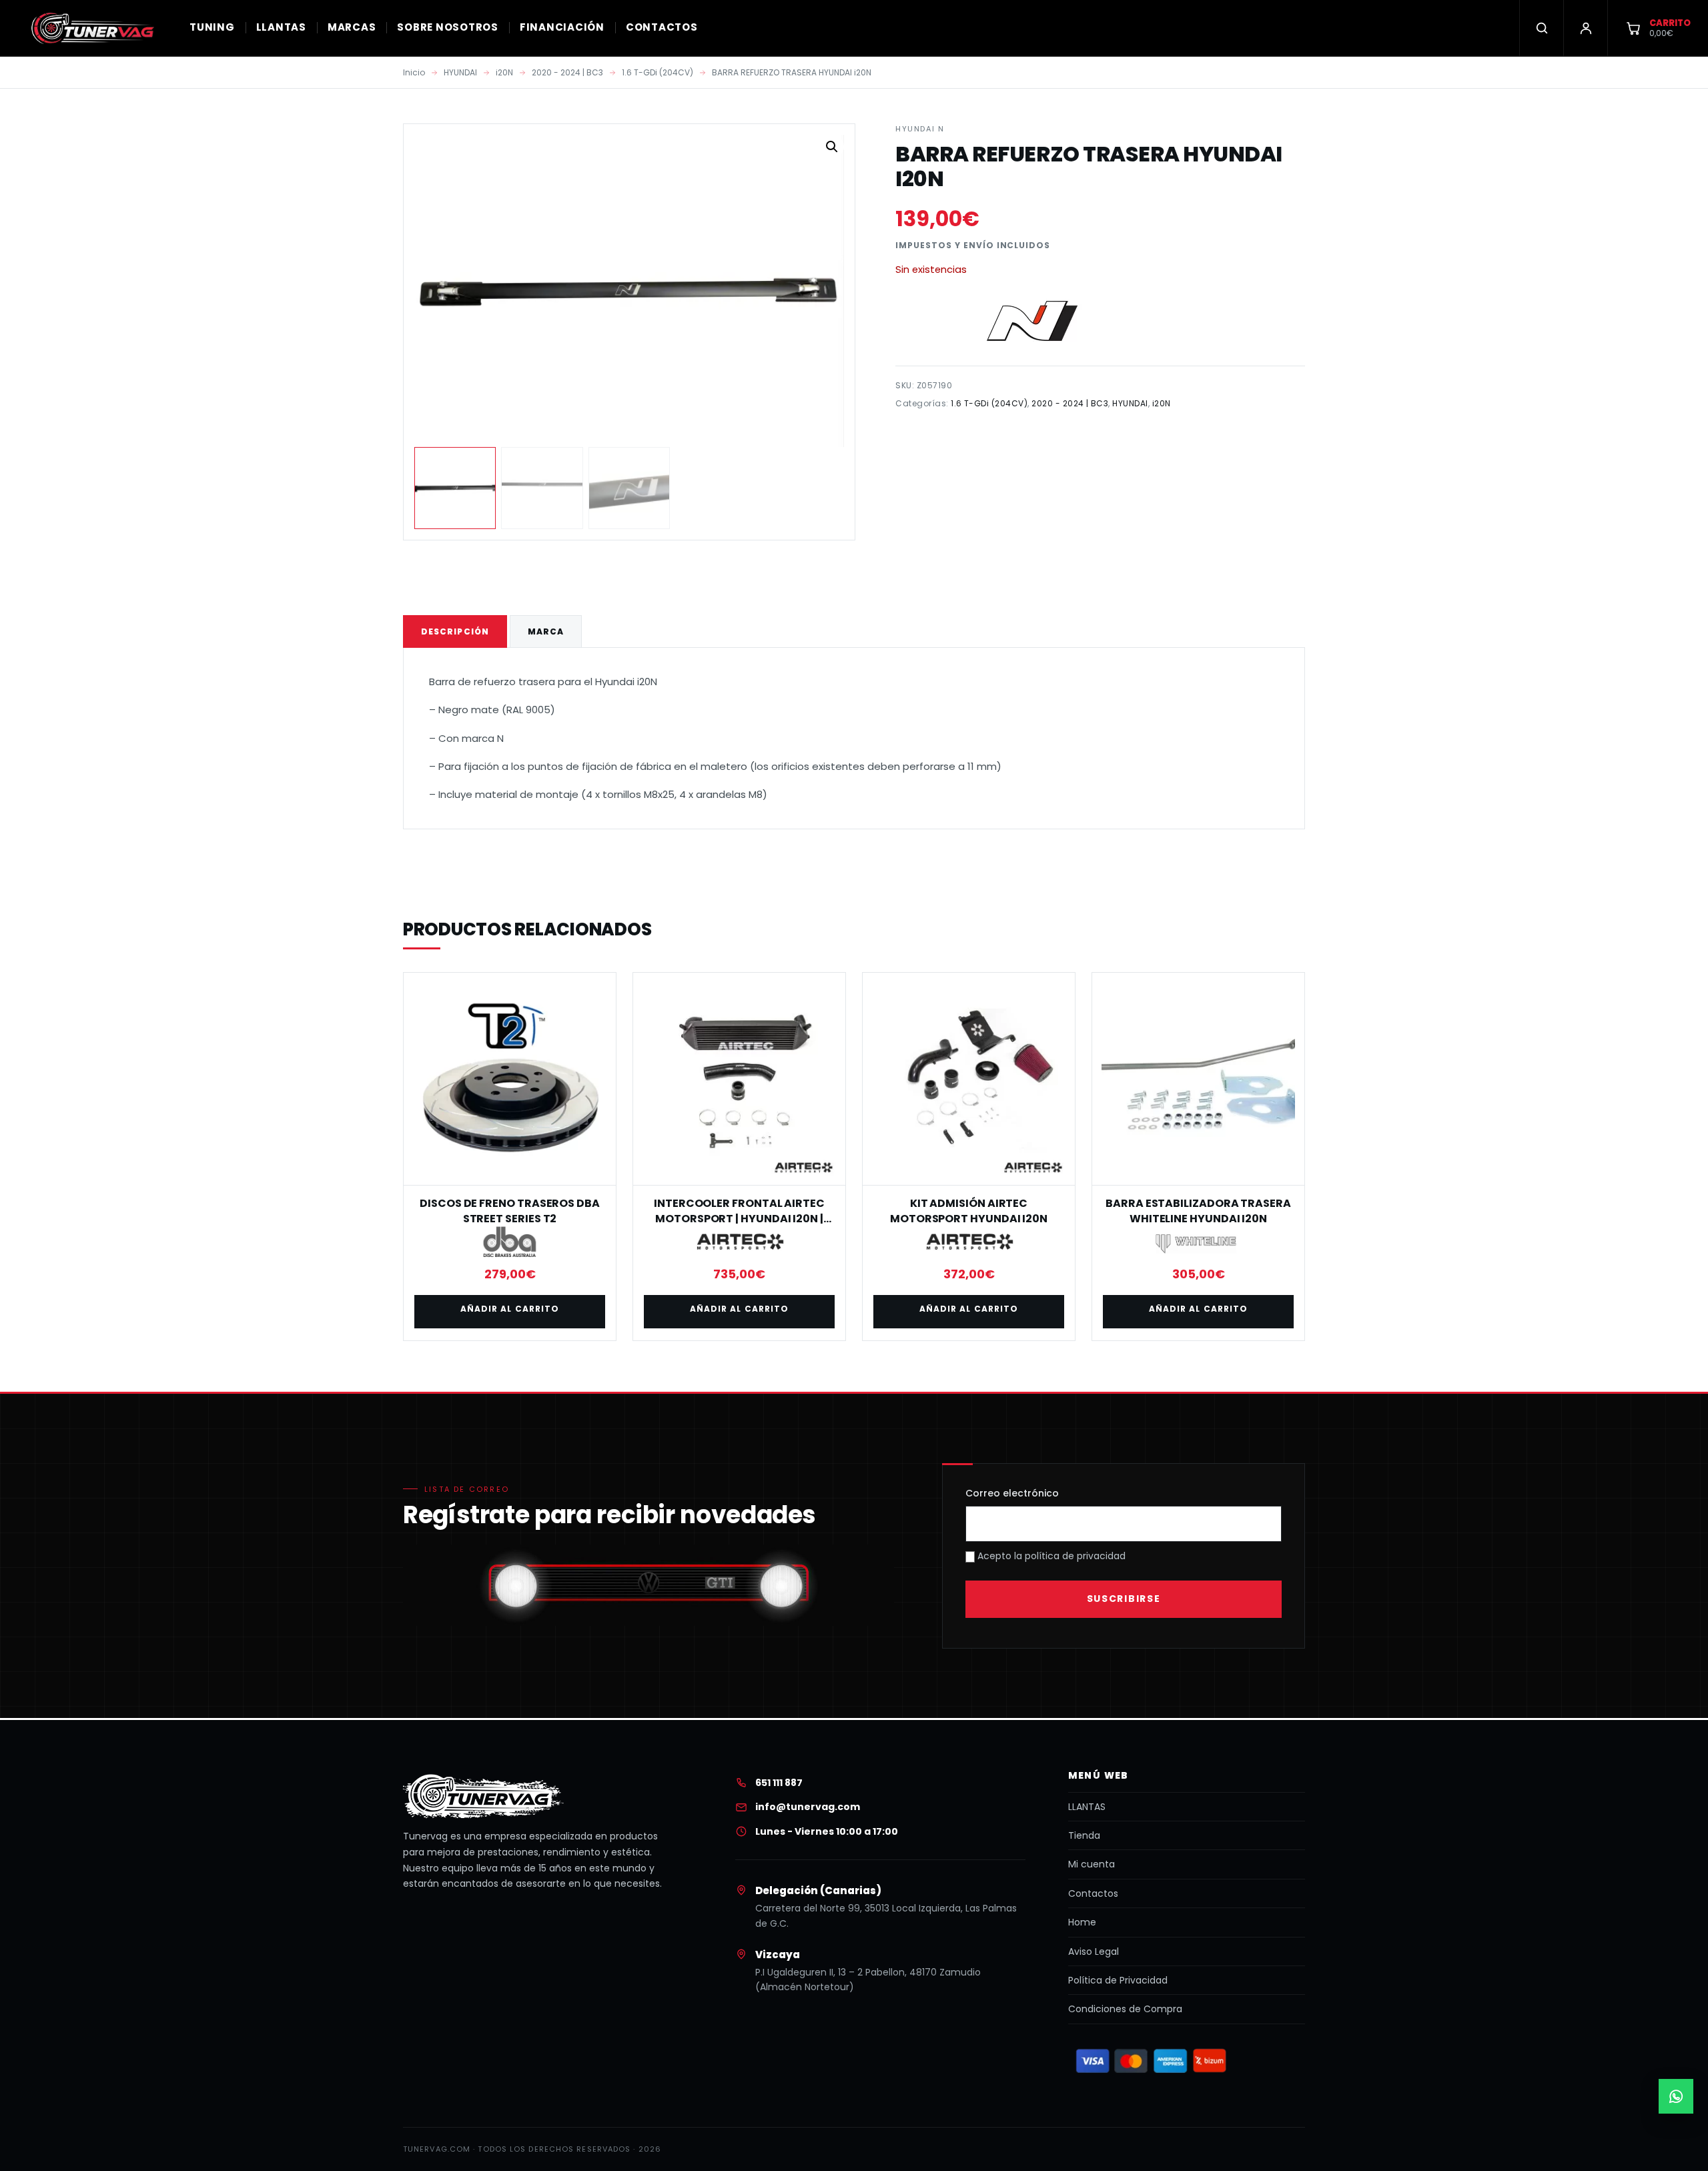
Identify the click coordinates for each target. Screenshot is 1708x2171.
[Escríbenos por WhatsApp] (1676, 2096)
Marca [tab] (546, 631)
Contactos (1093, 1893)
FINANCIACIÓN (562, 27)
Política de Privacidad (1118, 1980)
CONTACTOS (662, 27)
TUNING (212, 27)
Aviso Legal (1094, 1951)
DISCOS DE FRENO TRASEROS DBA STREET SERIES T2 (510, 1211)
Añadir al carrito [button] (510, 1309)
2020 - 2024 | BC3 (567, 72)
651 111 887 (779, 1783)
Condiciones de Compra (1125, 2009)
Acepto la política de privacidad (1050, 1556)
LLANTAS (281, 27)
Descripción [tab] (455, 631)
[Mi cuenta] (1585, 28)
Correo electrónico (1012, 1493)
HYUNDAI (460, 72)
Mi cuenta (1092, 1864)
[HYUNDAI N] (1035, 322)
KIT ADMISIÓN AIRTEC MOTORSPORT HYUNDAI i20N (969, 1211)
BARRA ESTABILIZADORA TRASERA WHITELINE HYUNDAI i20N (1198, 1211)
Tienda (1084, 1835)
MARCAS (352, 27)
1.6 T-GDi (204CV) (658, 72)
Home (1082, 1922)
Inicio (414, 72)
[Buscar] (1541, 28)
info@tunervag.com (808, 1807)
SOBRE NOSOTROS (448, 27)
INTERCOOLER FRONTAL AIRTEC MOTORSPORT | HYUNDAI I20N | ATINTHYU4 (739, 1218)
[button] (832, 147)
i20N (504, 72)
